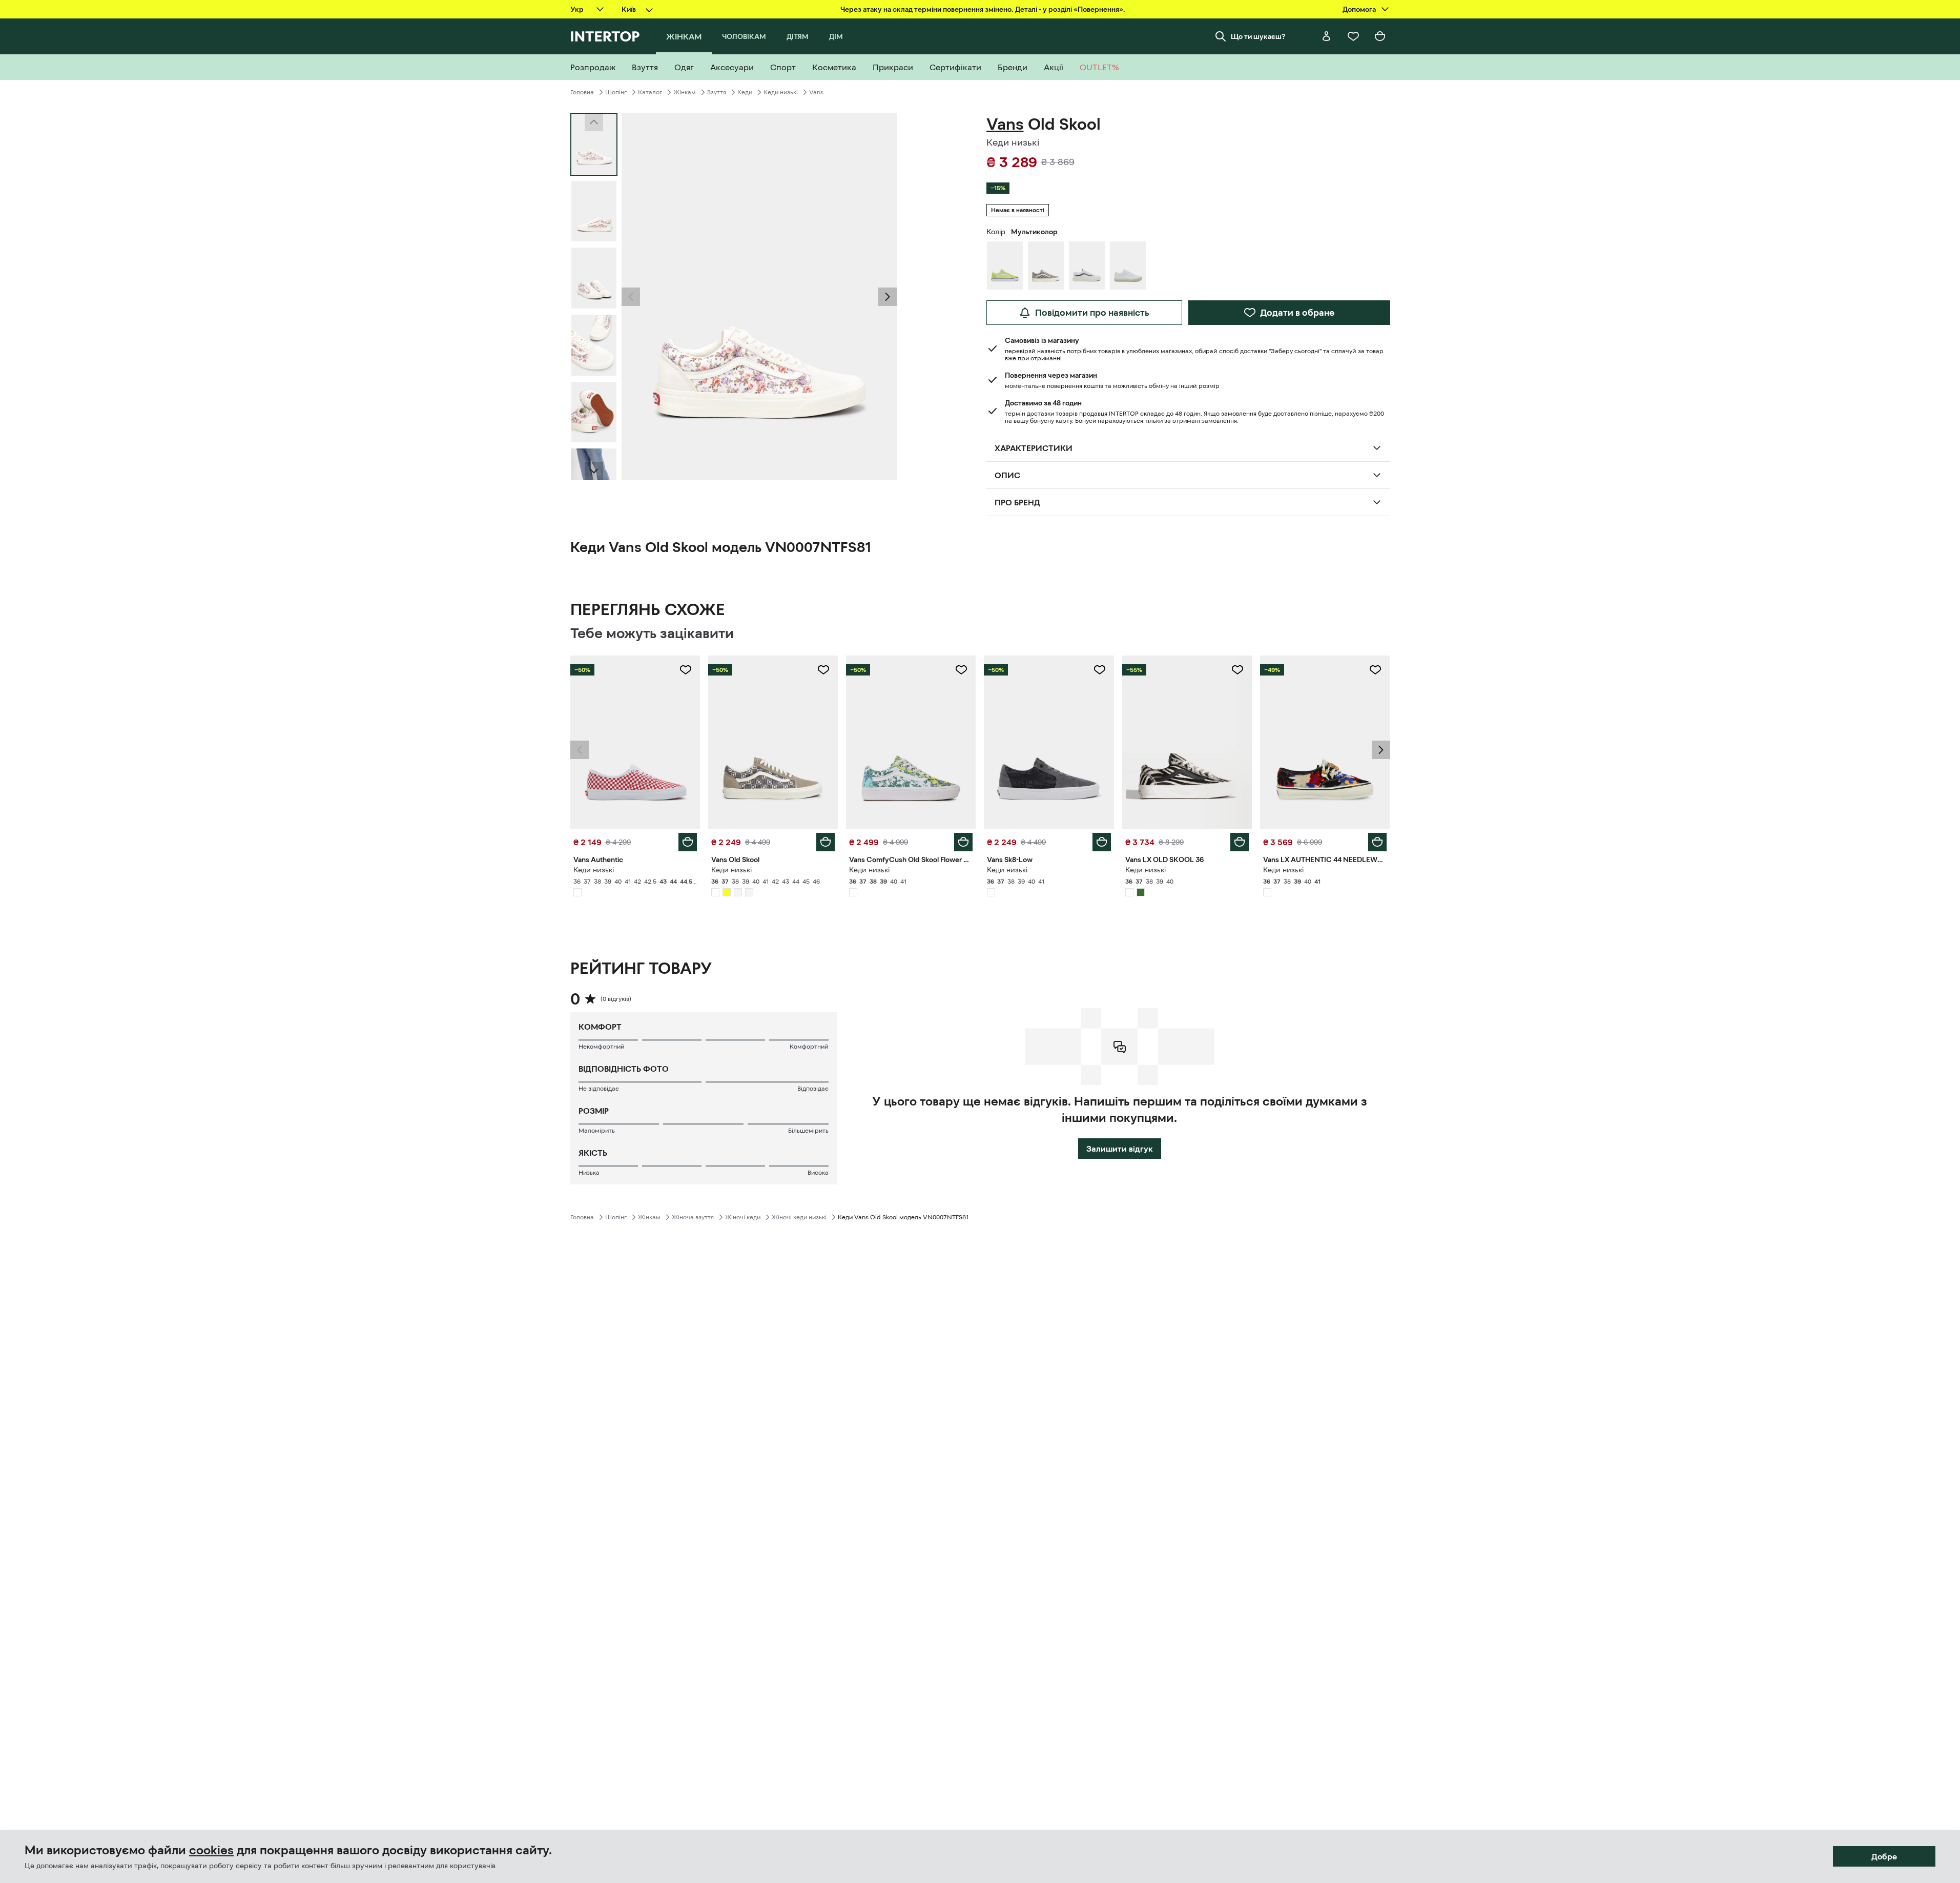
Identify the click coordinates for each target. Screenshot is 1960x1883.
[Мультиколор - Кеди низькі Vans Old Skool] (1046, 265)
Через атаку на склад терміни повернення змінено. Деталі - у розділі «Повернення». (983, 9)
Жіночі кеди (743, 1217)
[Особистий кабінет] (1327, 36)
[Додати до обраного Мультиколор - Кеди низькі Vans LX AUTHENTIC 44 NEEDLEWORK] (1375, 670)
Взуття (717, 92)
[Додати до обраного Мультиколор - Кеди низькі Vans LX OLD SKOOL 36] (1237, 670)
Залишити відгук (1120, 1149)
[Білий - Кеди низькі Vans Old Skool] (1087, 265)
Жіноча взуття (693, 1217)
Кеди (745, 92)
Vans (816, 92)
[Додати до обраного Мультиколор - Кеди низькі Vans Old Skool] (823, 670)
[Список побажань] (1353, 36)
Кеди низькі (781, 92)
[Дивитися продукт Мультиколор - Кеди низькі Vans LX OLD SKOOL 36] (1187, 742)
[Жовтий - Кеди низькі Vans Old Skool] (1005, 265)
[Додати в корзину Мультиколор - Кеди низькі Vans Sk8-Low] (1102, 842)
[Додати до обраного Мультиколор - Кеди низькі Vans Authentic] (686, 670)
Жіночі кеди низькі (799, 1217)
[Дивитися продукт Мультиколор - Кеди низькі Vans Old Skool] (773, 742)
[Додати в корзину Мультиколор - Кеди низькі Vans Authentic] (688, 842)
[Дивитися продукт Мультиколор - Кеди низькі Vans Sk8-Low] (1049, 742)
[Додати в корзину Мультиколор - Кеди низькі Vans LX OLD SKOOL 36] (1240, 842)
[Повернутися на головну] (605, 36)
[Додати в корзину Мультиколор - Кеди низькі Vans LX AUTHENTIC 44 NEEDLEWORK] (1377, 842)
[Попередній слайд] (631, 297)
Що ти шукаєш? (1258, 36)
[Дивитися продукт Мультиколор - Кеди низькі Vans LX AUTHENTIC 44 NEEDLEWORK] (1325, 742)
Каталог (650, 92)
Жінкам (685, 92)
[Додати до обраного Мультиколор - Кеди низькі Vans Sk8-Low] (1100, 670)
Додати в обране (1297, 313)
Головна (582, 92)
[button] (631, 297)
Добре (1884, 1856)
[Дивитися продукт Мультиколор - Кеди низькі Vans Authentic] (635, 742)
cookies (211, 1850)
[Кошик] (1380, 36)
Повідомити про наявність (1092, 313)
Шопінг (616, 92)
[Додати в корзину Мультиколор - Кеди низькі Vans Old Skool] (826, 842)
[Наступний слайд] (594, 471)
